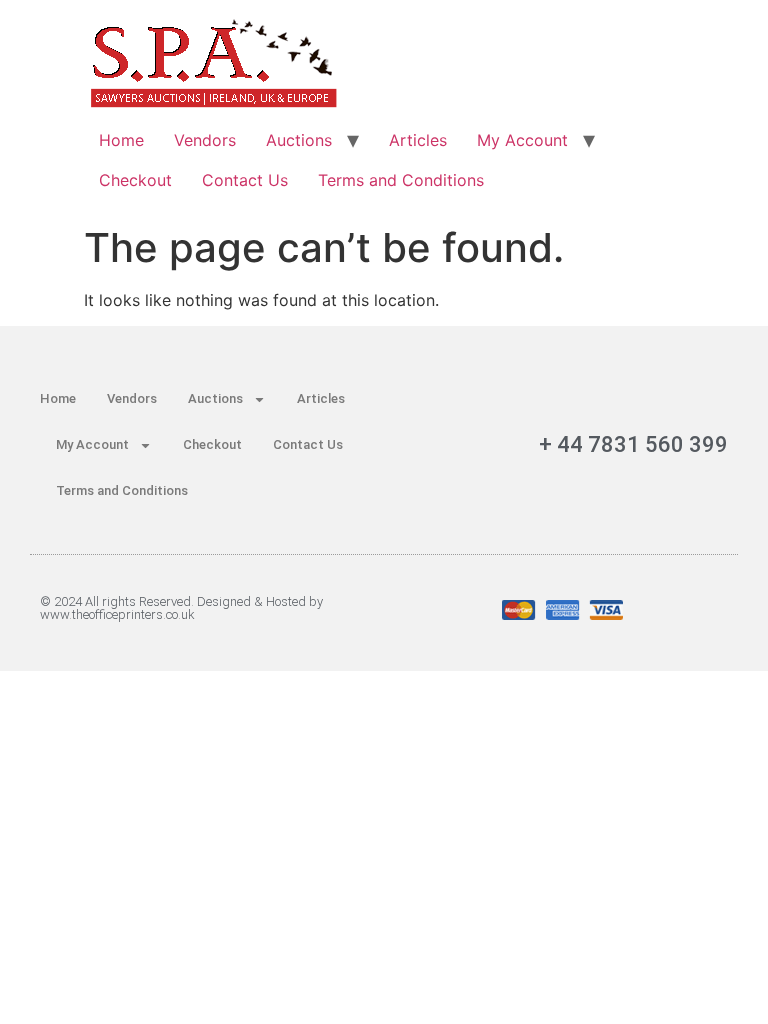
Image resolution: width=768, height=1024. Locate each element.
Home (121, 140)
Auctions (299, 140)
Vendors (205, 140)
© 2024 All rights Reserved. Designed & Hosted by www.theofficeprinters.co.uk (181, 608)
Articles (418, 140)
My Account (522, 140)
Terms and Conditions (401, 180)
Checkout (135, 180)
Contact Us (245, 180)
